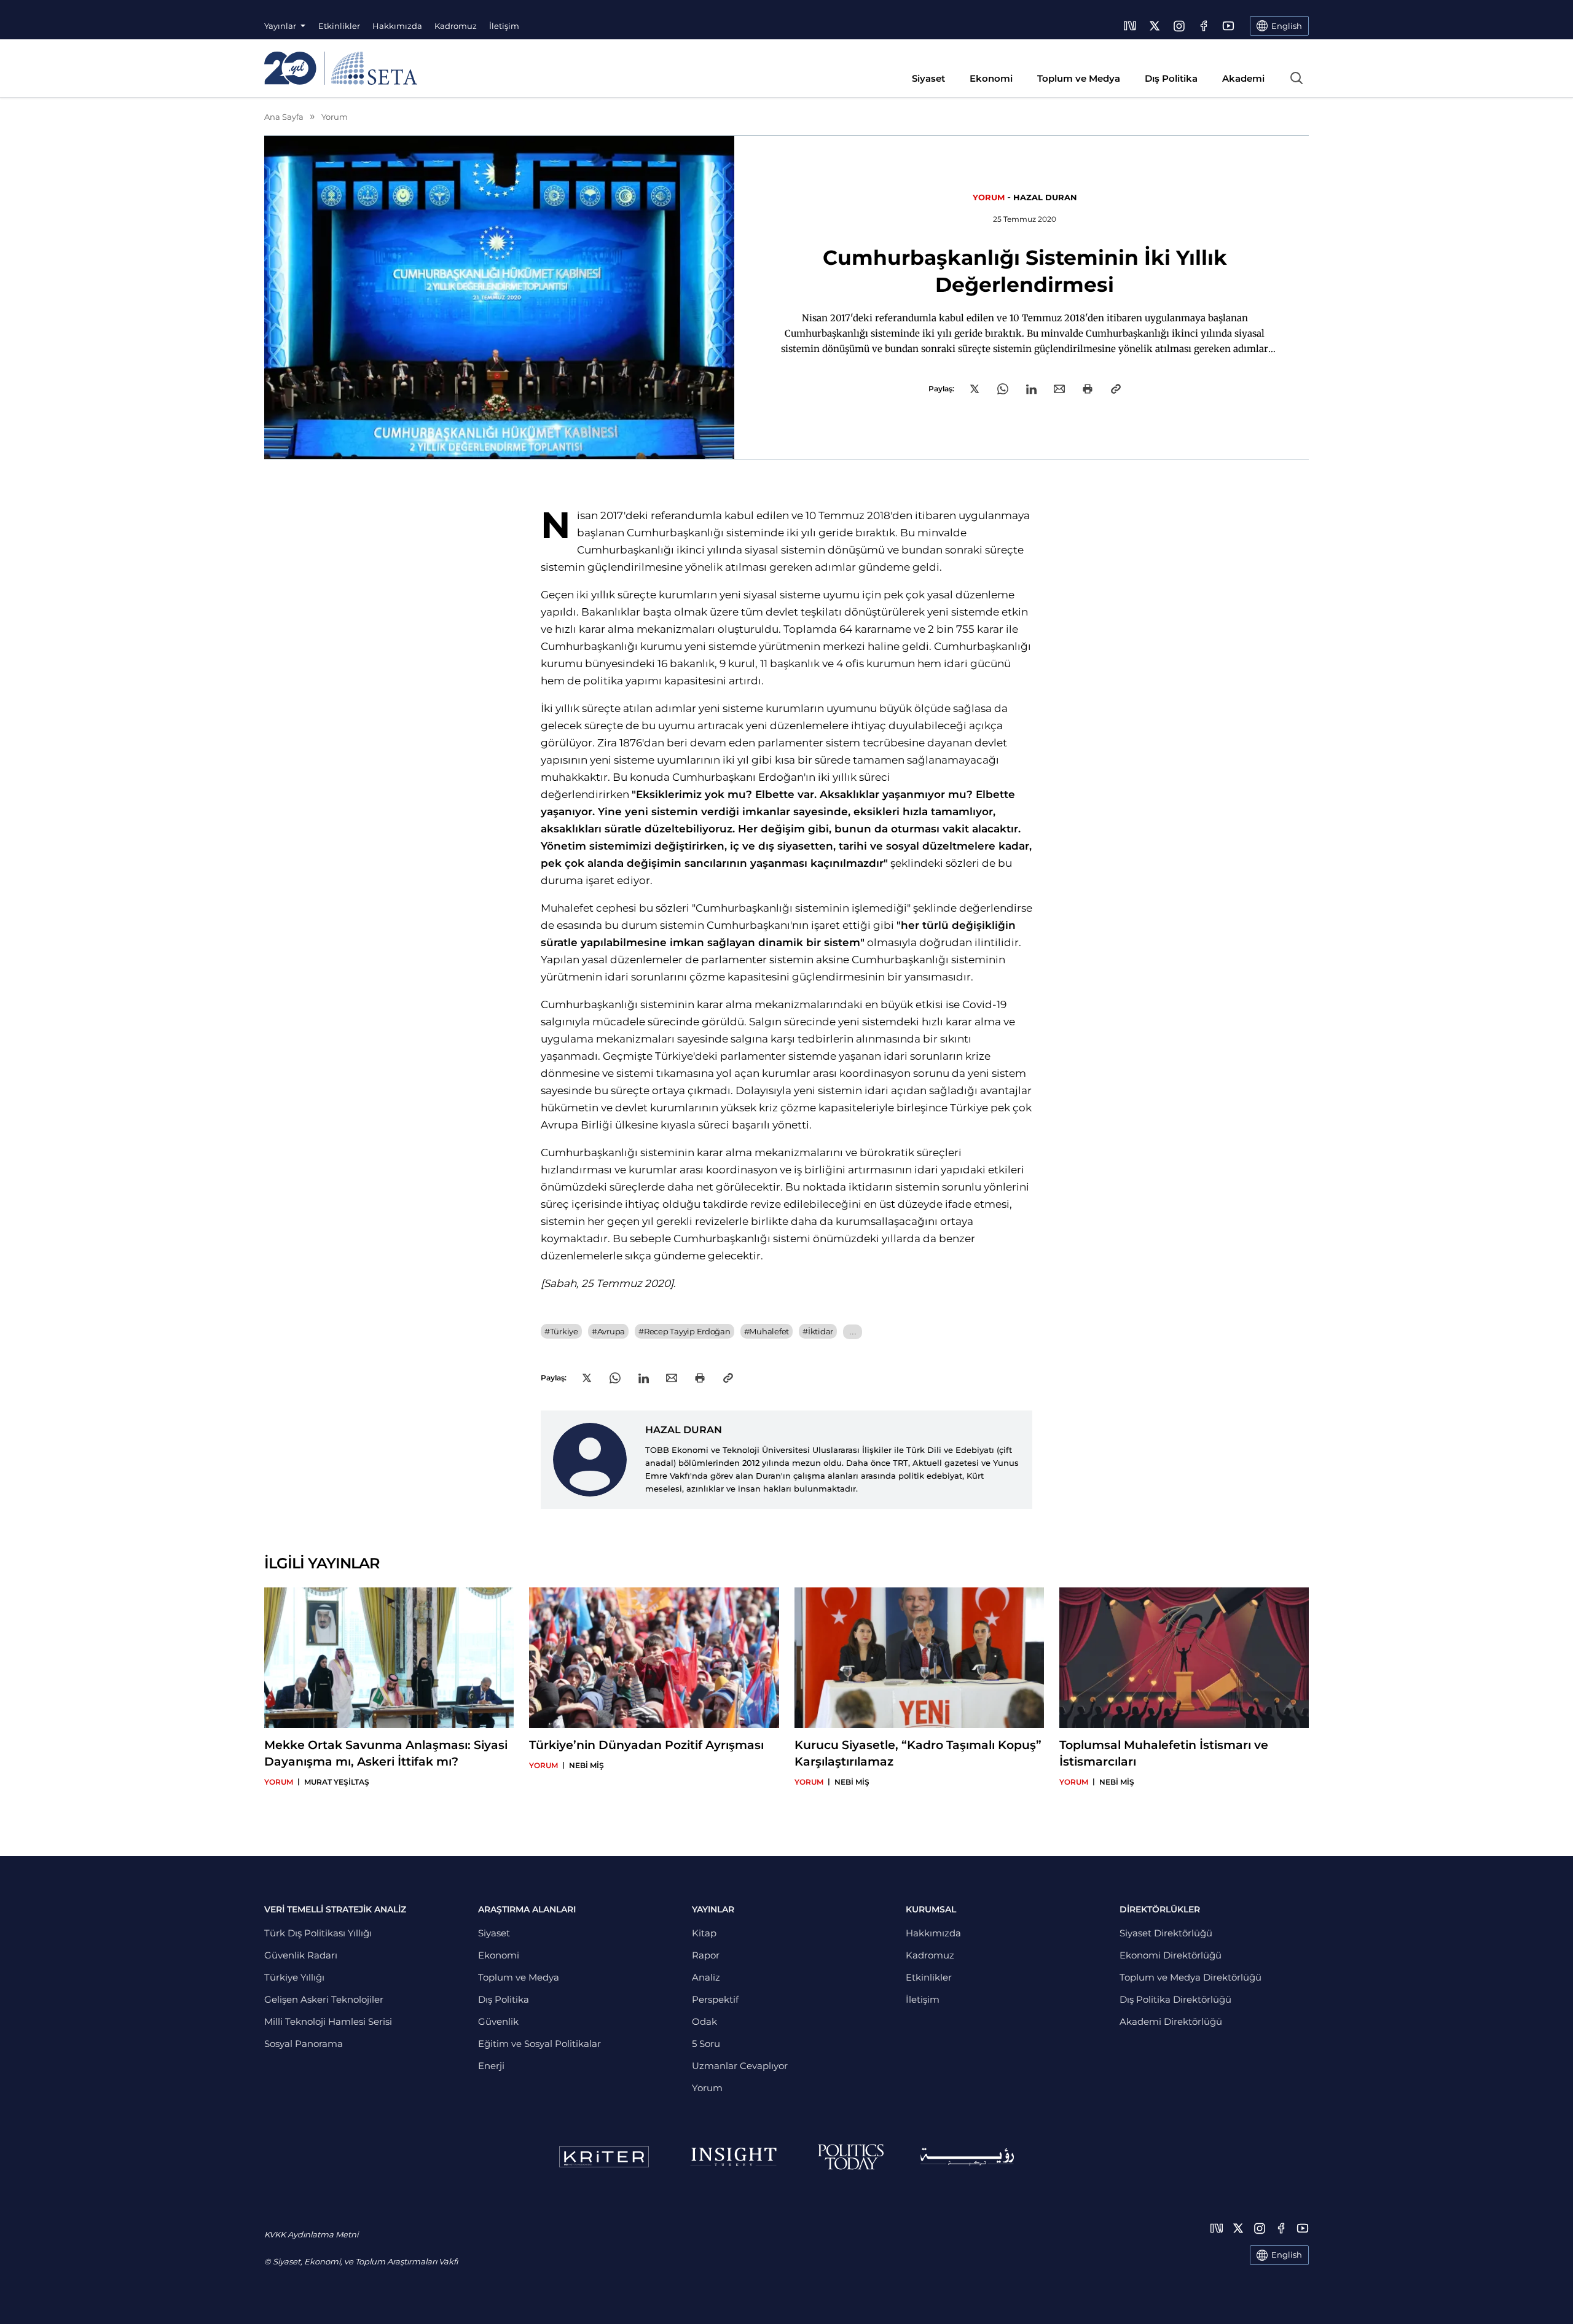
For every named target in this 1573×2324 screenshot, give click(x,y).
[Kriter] (604, 2157)
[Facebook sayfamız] (1204, 26)
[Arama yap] (1296, 78)
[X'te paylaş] (975, 389)
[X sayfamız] (1155, 26)
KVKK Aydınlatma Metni (311, 2234)
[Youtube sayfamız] (1228, 26)
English (1287, 2255)
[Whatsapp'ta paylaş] (1003, 389)
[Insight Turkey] (733, 2157)
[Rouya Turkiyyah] (967, 2157)
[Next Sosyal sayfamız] (1130, 26)
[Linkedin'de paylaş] (1031, 389)
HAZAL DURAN (1045, 197)
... (853, 1332)
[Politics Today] (851, 2157)
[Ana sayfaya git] (341, 68)
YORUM (989, 197)
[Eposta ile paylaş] (1059, 389)
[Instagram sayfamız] (1179, 26)
